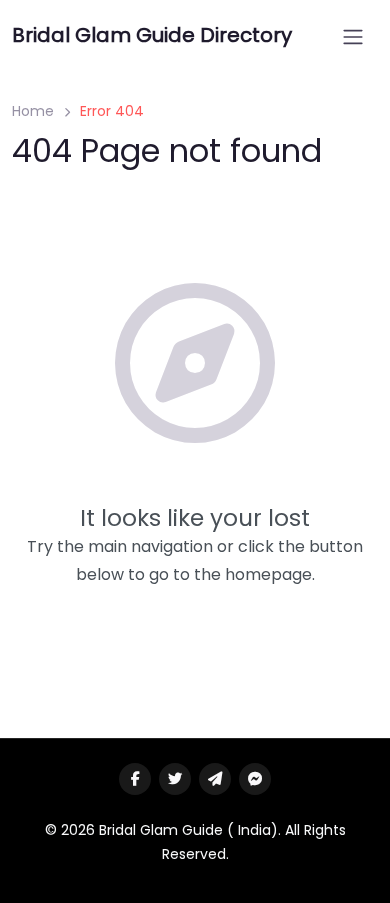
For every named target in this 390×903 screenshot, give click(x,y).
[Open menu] (353, 37)
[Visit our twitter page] (175, 779)
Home (33, 111)
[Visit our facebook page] (135, 779)
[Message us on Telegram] (215, 779)
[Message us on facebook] (255, 779)
